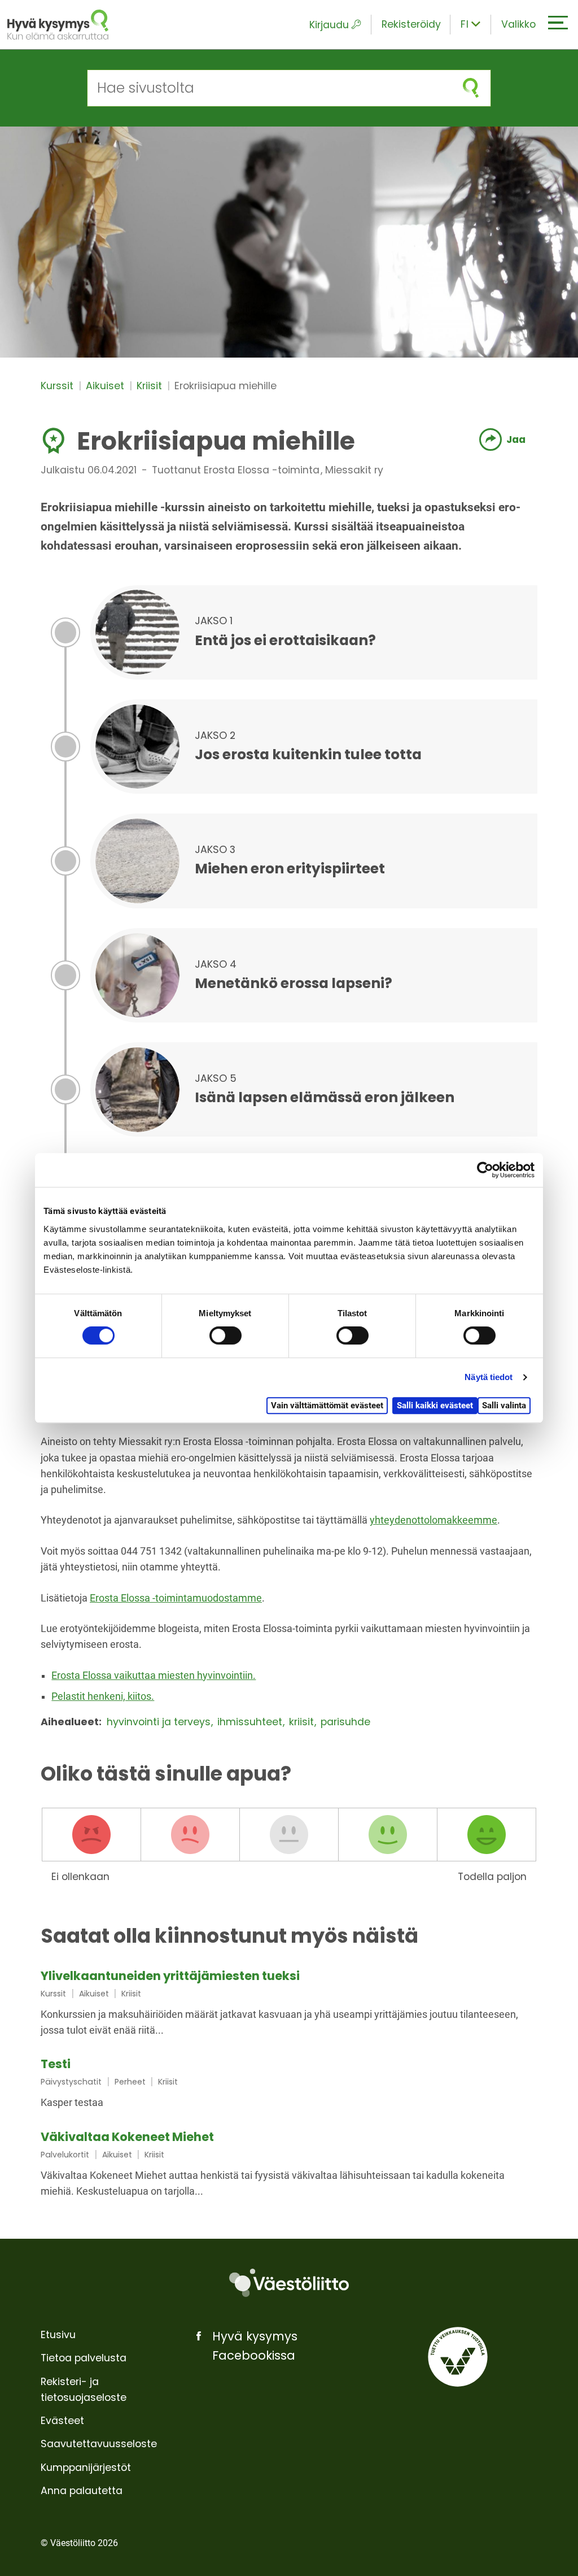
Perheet (130, 2082)
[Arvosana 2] (190, 1835)
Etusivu (58, 2335)
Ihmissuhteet (251, 1722)
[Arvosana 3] (289, 1835)
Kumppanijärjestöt (86, 2468)
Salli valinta (504, 1406)
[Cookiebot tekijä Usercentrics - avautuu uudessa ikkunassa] (485, 1170)
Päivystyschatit (71, 2082)
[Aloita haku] (471, 88)
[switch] (225, 1335)
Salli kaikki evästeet (435, 1406)
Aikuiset (106, 386)
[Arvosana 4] (388, 1835)
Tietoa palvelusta (84, 2358)
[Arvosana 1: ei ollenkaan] (91, 1835)
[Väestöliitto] (289, 2283)
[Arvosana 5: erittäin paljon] (487, 1835)
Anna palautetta (82, 2491)
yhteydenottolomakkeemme (433, 1520)
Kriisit (151, 386)
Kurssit (58, 386)
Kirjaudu (329, 25)
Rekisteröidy (411, 24)
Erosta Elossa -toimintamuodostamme (176, 1598)
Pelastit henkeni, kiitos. (103, 1696)
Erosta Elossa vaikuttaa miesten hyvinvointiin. (154, 1676)
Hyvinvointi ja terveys (160, 1722)
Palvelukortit (65, 2155)
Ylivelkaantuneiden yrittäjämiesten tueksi (170, 1976)
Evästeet (62, 2421)
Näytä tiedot (489, 1377)
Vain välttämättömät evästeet (327, 1406)
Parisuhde (345, 1722)
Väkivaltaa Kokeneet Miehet (127, 2137)
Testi (56, 2064)
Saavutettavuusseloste (99, 2444)
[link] (289, 2004)
